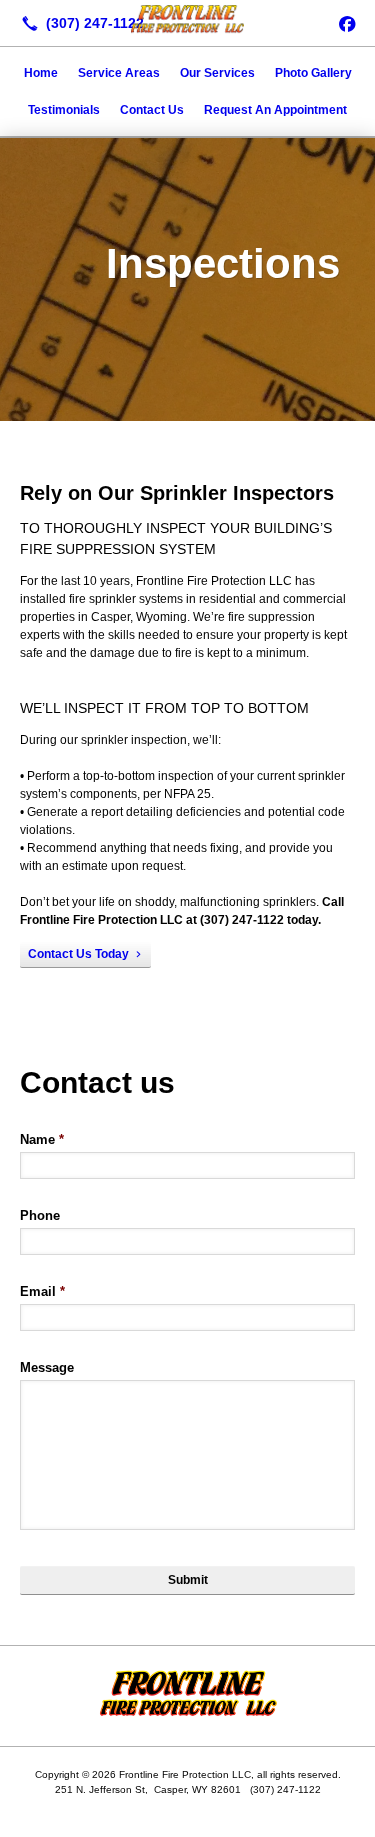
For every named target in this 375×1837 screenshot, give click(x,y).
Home (41, 73)
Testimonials (64, 110)
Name (42, 1139)
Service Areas (119, 73)
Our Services (217, 73)
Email (42, 1291)
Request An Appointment (275, 110)
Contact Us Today (78, 954)
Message (47, 1367)
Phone (40, 1215)
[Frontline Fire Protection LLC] (187, 21)
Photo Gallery (313, 73)
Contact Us (152, 110)
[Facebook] (347, 23)
